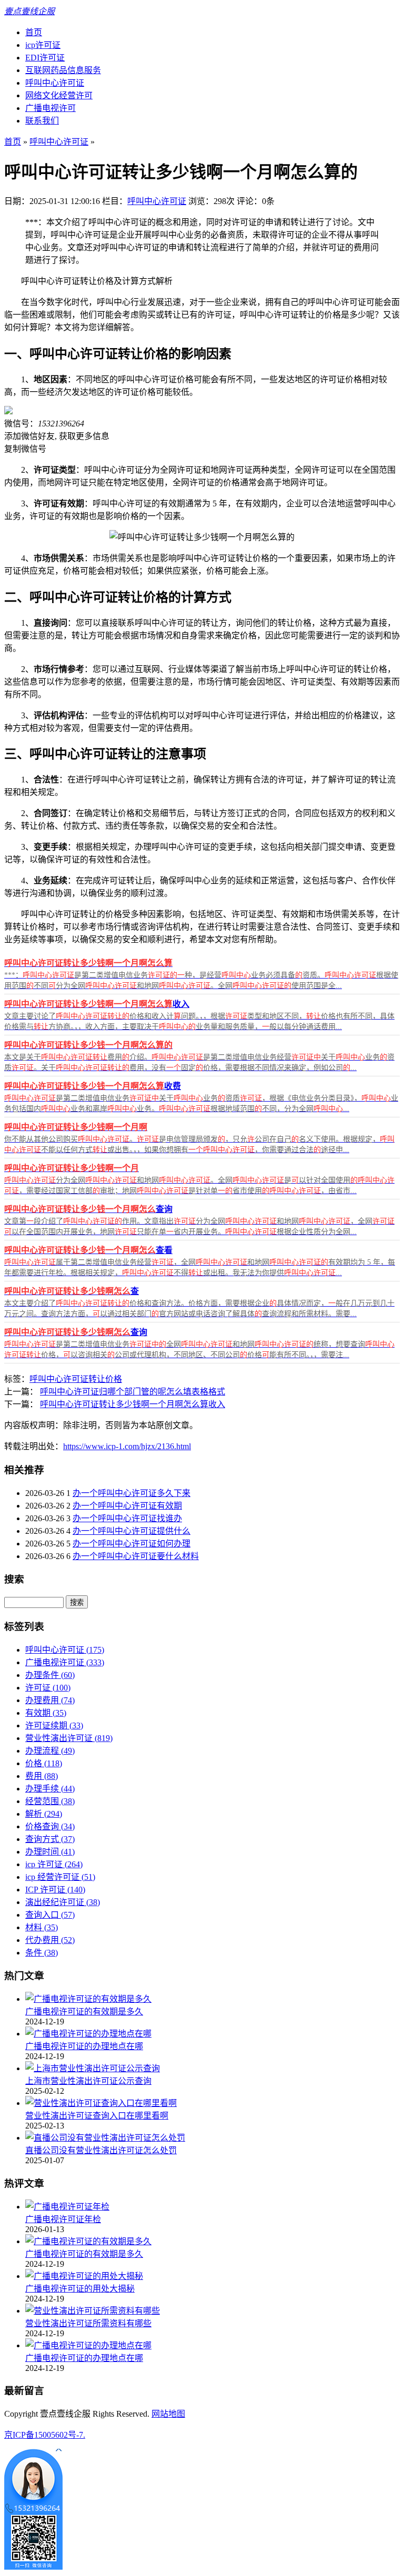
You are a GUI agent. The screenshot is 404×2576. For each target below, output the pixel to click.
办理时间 (50, 1852)
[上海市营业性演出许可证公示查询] (93, 2068)
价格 (44, 1763)
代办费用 (50, 1940)
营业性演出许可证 (69, 1738)
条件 (42, 1953)
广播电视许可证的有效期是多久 (84, 2012)
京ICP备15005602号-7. (45, 2435)
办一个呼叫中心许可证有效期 (127, 1506)
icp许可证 (43, 45)
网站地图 (168, 2414)
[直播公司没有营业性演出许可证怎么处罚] (105, 2138)
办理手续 (50, 1789)
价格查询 (50, 1826)
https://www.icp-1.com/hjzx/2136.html (127, 1446)
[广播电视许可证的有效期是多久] (88, 1999)
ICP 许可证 (55, 1890)
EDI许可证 (45, 58)
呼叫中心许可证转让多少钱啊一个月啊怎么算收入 (133, 1404)
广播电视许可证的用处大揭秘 (80, 2289)
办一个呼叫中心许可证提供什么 (132, 1531)
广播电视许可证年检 (63, 2219)
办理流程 (50, 1751)
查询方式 (50, 1839)
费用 (42, 1776)
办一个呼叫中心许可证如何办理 (132, 1544)
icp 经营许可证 (60, 1877)
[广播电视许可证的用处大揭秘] (84, 2276)
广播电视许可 (50, 108)
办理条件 (50, 1675)
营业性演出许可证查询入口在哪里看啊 (97, 2116)
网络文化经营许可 (59, 95)
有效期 (46, 1713)
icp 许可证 (54, 1864)
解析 (44, 1814)
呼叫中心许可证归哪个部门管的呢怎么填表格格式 (133, 1392)
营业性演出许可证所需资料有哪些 (88, 2323)
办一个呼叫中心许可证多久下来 (132, 1493)
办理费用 (50, 1700)
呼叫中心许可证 (55, 83)
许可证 (48, 1688)
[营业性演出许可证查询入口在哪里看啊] (101, 2103)
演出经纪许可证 (63, 1902)
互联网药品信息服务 (63, 70)
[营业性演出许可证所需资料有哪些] (93, 2311)
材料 (42, 1927)
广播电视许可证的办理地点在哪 (84, 2046)
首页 (34, 32)
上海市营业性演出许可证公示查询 (88, 2081)
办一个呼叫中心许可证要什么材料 (136, 1556)
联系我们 (42, 121)
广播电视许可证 (65, 1662)
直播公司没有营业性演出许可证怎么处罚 (101, 2150)
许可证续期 (54, 1725)
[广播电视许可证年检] (67, 2207)
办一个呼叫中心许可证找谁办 (127, 1518)
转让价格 (105, 1379)
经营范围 (50, 1801)
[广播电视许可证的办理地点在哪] (88, 2034)
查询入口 (50, 1915)
